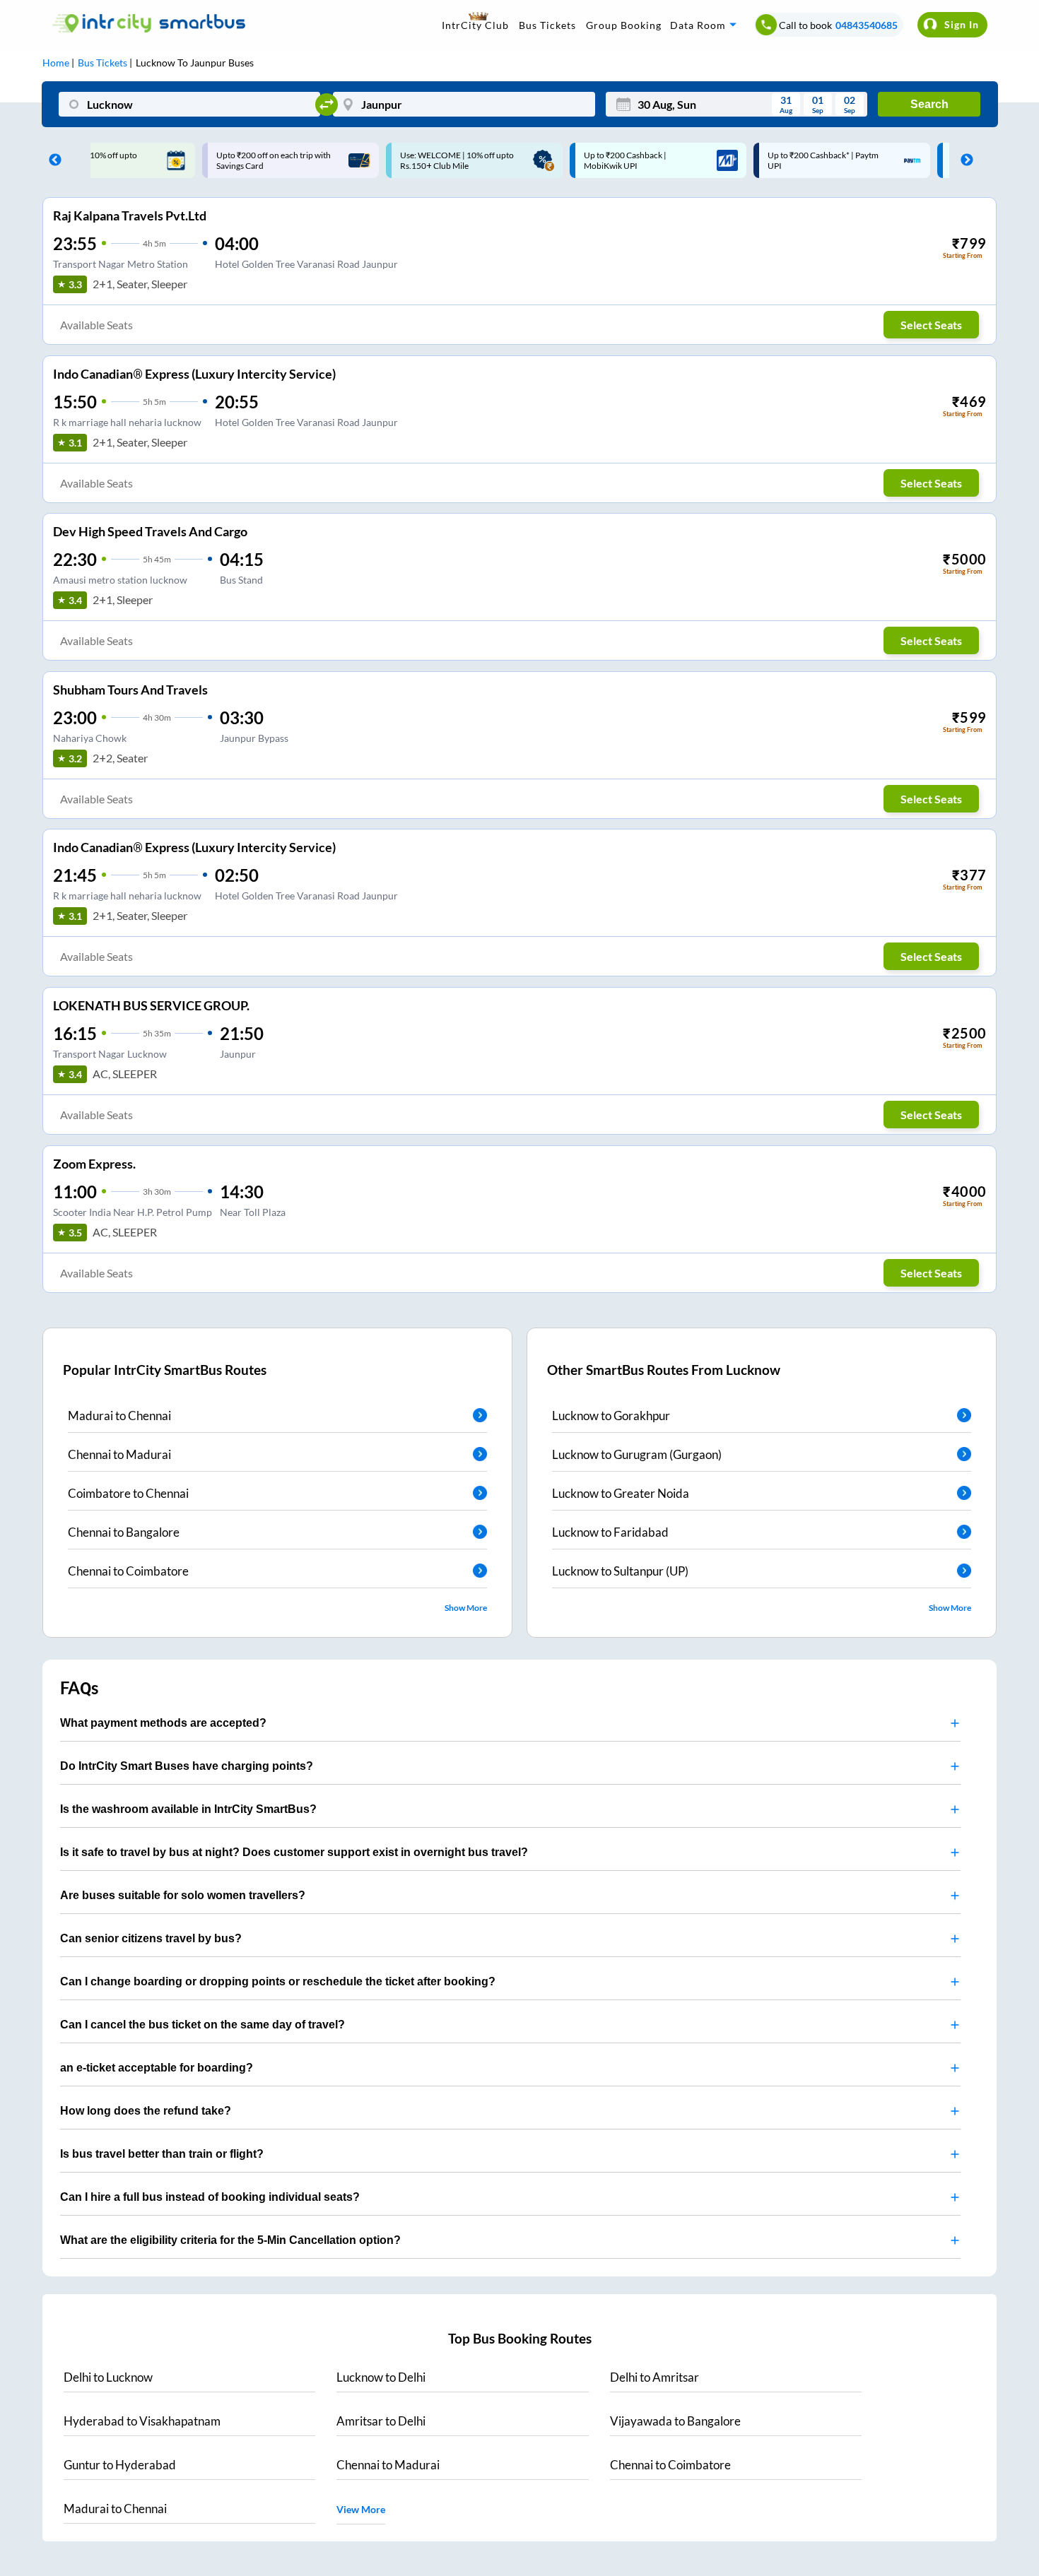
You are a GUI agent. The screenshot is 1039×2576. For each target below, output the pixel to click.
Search (929, 104)
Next (963, 160)
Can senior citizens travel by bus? (151, 1938)
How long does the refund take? (146, 2111)
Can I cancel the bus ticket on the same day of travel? (202, 2025)
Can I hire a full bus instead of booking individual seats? (210, 2197)
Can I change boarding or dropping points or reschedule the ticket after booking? (278, 1981)
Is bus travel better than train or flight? (162, 2154)
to (108, 2377)
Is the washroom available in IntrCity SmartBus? (188, 1809)
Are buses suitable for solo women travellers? (183, 1895)
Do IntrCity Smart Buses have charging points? (187, 1766)
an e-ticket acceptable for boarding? (157, 2068)
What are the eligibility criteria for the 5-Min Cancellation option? (230, 2240)
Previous (52, 160)
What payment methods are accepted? (163, 1723)
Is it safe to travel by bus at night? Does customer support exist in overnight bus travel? (294, 1852)
